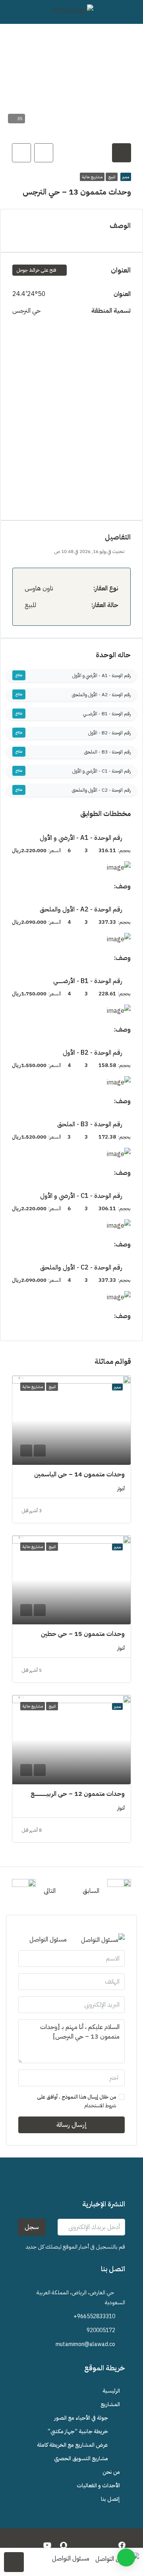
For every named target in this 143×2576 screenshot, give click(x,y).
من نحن (111, 2472)
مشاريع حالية (92, 177)
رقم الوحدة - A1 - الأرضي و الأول (101, 676)
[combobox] (71, 2078)
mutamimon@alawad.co (85, 2344)
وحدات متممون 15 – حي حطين (83, 1634)
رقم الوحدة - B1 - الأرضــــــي (107, 714)
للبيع (112, 177)
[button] (126, 2558)
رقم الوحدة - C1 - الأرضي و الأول (101, 771)
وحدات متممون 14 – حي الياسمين (79, 1474)
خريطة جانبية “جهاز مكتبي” (78, 2431)
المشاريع (110, 2404)
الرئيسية (111, 2391)
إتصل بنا (110, 2499)
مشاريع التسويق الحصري (81, 2458)
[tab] (122, 153)
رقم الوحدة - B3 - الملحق (107, 752)
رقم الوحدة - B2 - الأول (109, 733)
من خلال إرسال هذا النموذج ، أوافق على (76, 2101)
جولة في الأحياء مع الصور (81, 2418)
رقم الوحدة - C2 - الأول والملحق (101, 790)
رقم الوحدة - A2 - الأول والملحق (101, 695)
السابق (91, 1891)
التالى (50, 1891)
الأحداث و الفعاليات (98, 2485)
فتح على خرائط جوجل (37, 270)
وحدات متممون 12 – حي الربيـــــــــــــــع (78, 1794)
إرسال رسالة (72, 2125)
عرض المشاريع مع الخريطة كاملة (72, 2445)
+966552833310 (94, 2316)
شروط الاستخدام (100, 2106)
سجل (32, 2227)
